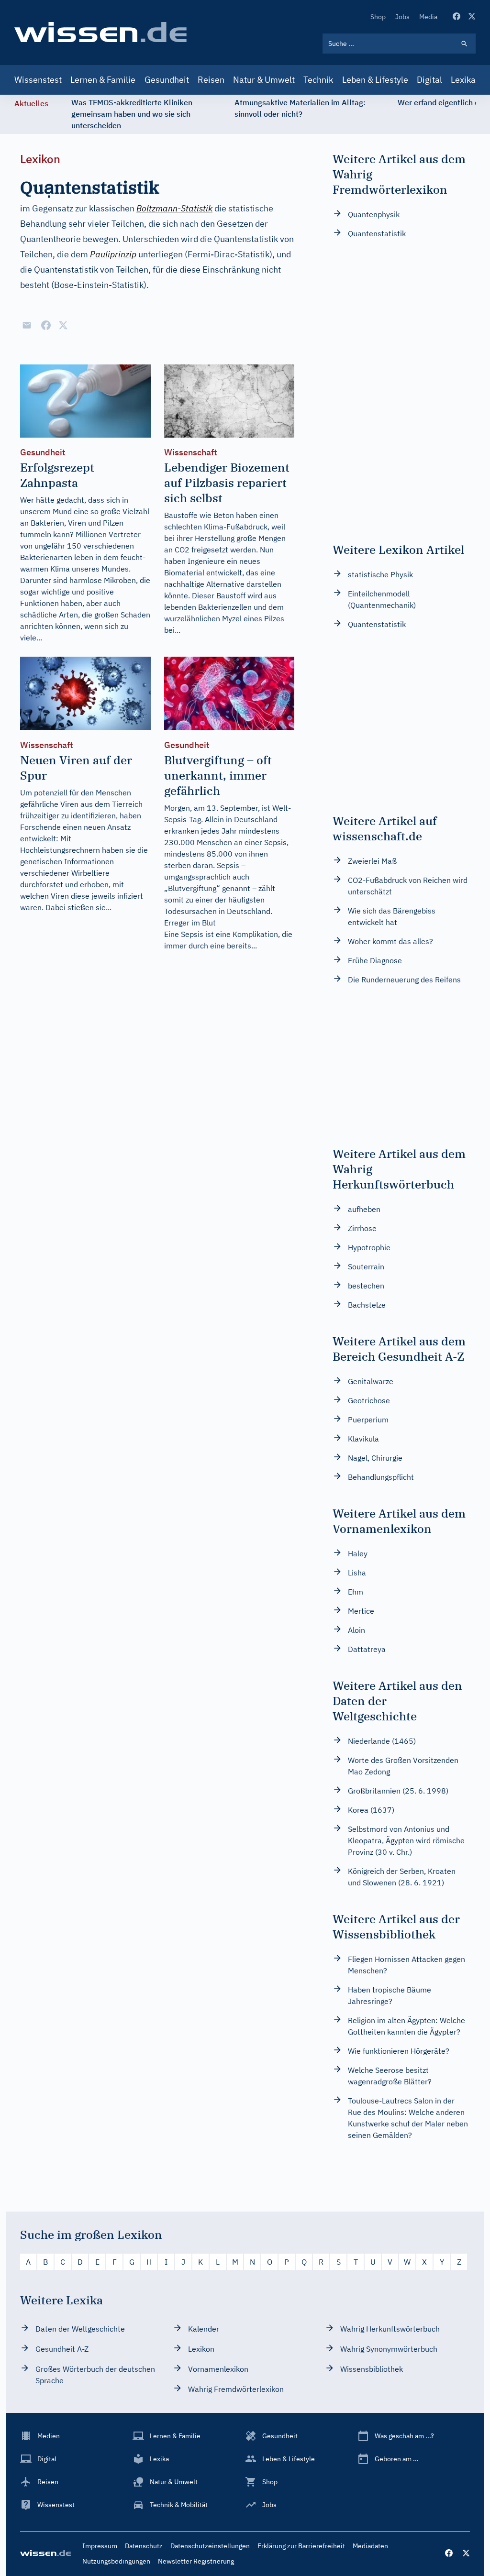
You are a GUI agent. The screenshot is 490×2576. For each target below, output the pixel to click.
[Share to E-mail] (27, 325)
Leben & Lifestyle (375, 80)
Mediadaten (370, 2546)
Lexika (463, 80)
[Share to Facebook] (46, 325)
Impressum (100, 2546)
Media (428, 17)
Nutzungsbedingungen (116, 2561)
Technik (318, 80)
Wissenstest (38, 80)
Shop (378, 17)
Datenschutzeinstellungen (210, 2546)
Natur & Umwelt (264, 80)
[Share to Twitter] (63, 325)
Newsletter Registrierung (196, 2561)
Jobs (402, 17)
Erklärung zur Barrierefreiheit (301, 2546)
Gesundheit (167, 80)
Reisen (211, 80)
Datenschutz (144, 2546)
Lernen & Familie (103, 80)
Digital (429, 80)
